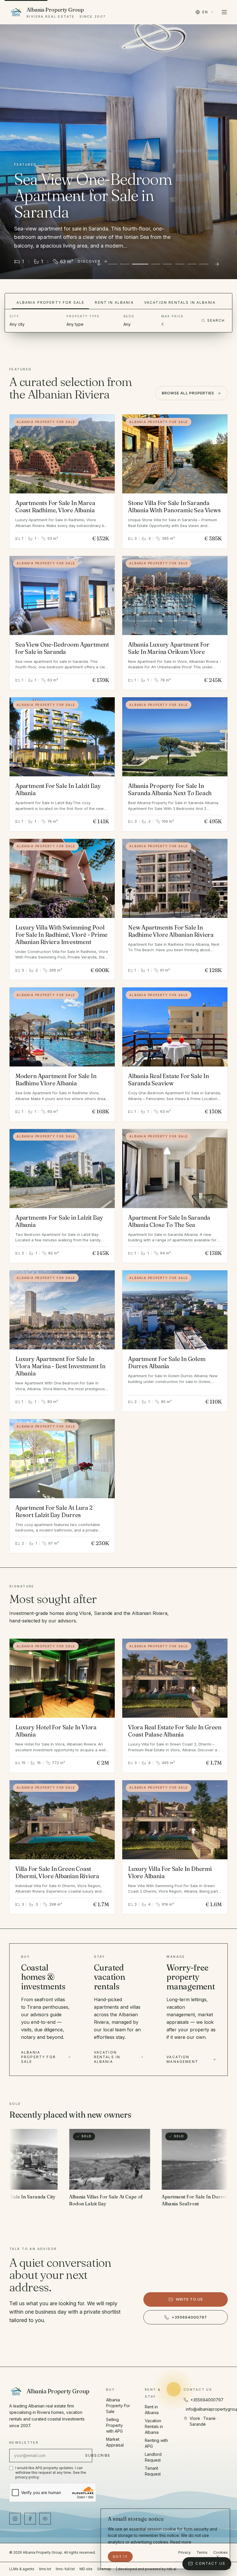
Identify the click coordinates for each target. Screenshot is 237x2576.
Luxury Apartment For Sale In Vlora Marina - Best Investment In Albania (60, 1366)
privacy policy (27, 2477)
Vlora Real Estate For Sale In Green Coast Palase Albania (175, 1731)
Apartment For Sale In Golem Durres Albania (167, 1362)
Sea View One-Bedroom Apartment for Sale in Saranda (62, 648)
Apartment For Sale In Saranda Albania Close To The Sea (169, 1221)
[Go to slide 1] (113, 264)
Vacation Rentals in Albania (180, 302)
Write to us (189, 2299)
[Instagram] (15, 2519)
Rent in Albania (114, 302)
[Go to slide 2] (125, 264)
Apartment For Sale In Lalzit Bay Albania (58, 789)
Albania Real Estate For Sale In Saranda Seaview (169, 1080)
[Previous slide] (99, 264)
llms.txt (45, 2569)
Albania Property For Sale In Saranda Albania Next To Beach (170, 789)
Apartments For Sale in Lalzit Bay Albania (59, 1221)
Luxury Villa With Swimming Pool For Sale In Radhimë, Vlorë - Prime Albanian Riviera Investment (61, 935)
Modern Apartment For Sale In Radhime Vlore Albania (56, 1080)
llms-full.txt (65, 2569)
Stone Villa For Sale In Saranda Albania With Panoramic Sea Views (174, 506)
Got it (120, 2557)
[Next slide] (217, 264)
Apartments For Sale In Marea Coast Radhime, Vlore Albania (55, 506)
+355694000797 (189, 2317)
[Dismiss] (218, 2557)
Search (216, 320)
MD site (86, 2569)
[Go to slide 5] (168, 264)
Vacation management (182, 2059)
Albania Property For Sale (50, 302)
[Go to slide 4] (152, 264)
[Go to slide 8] (204, 264)
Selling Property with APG (114, 2425)
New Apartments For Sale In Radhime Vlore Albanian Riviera (171, 931)
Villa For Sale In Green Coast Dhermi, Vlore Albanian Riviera (57, 1872)
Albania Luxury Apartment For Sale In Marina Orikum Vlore (169, 648)
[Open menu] (224, 12)
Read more (181, 2542)
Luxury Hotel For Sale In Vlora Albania (56, 1731)
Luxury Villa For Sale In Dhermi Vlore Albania (170, 1872)
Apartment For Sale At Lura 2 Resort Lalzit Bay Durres (54, 1511)
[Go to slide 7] (192, 264)
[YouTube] (45, 2519)
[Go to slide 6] (180, 264)
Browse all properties (188, 393)
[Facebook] (30, 2519)
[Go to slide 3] (137, 264)
